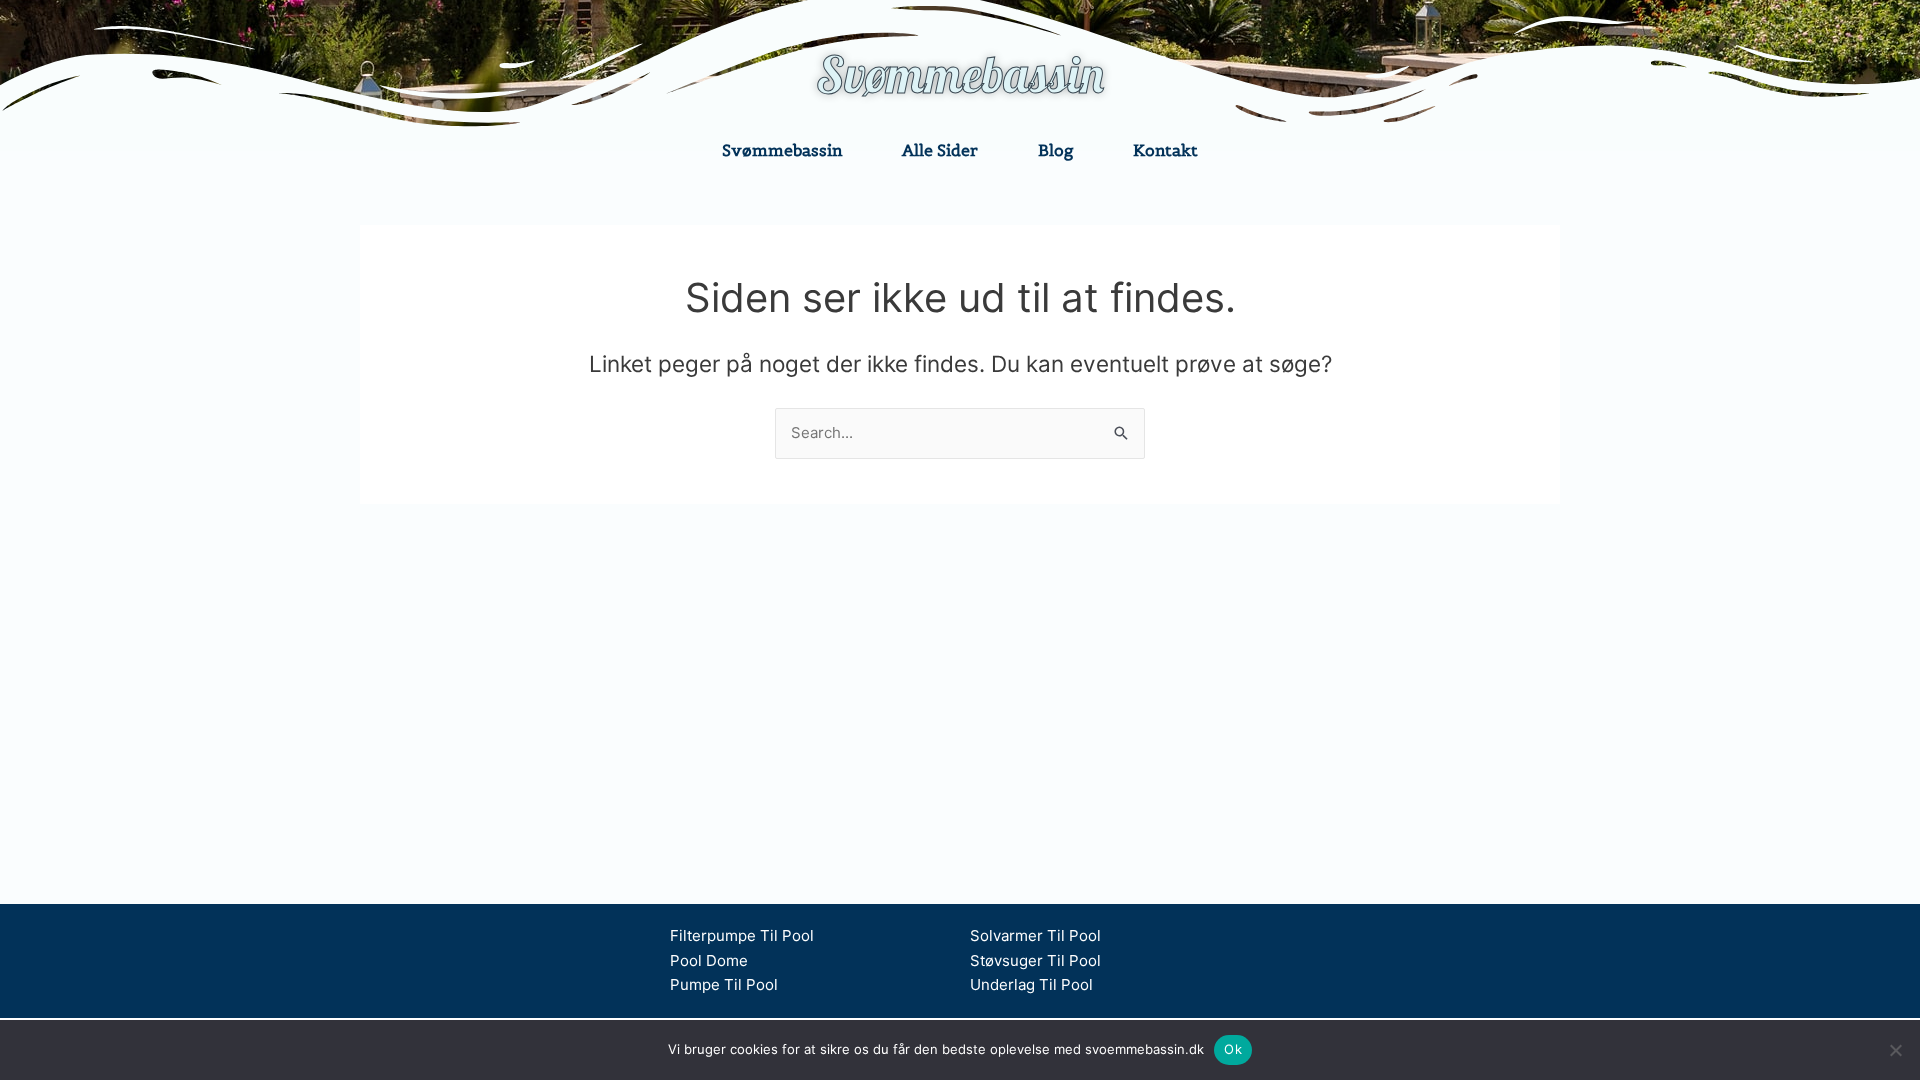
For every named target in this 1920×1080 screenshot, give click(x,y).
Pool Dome (709, 960)
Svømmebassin (960, 74)
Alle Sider (940, 150)
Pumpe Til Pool (724, 984)
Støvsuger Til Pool (1035, 960)
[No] (1895, 1050)
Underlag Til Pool (1031, 984)
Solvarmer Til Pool (1035, 935)
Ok (1233, 1049)
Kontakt (1165, 150)
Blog (1055, 150)
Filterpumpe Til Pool (742, 935)
